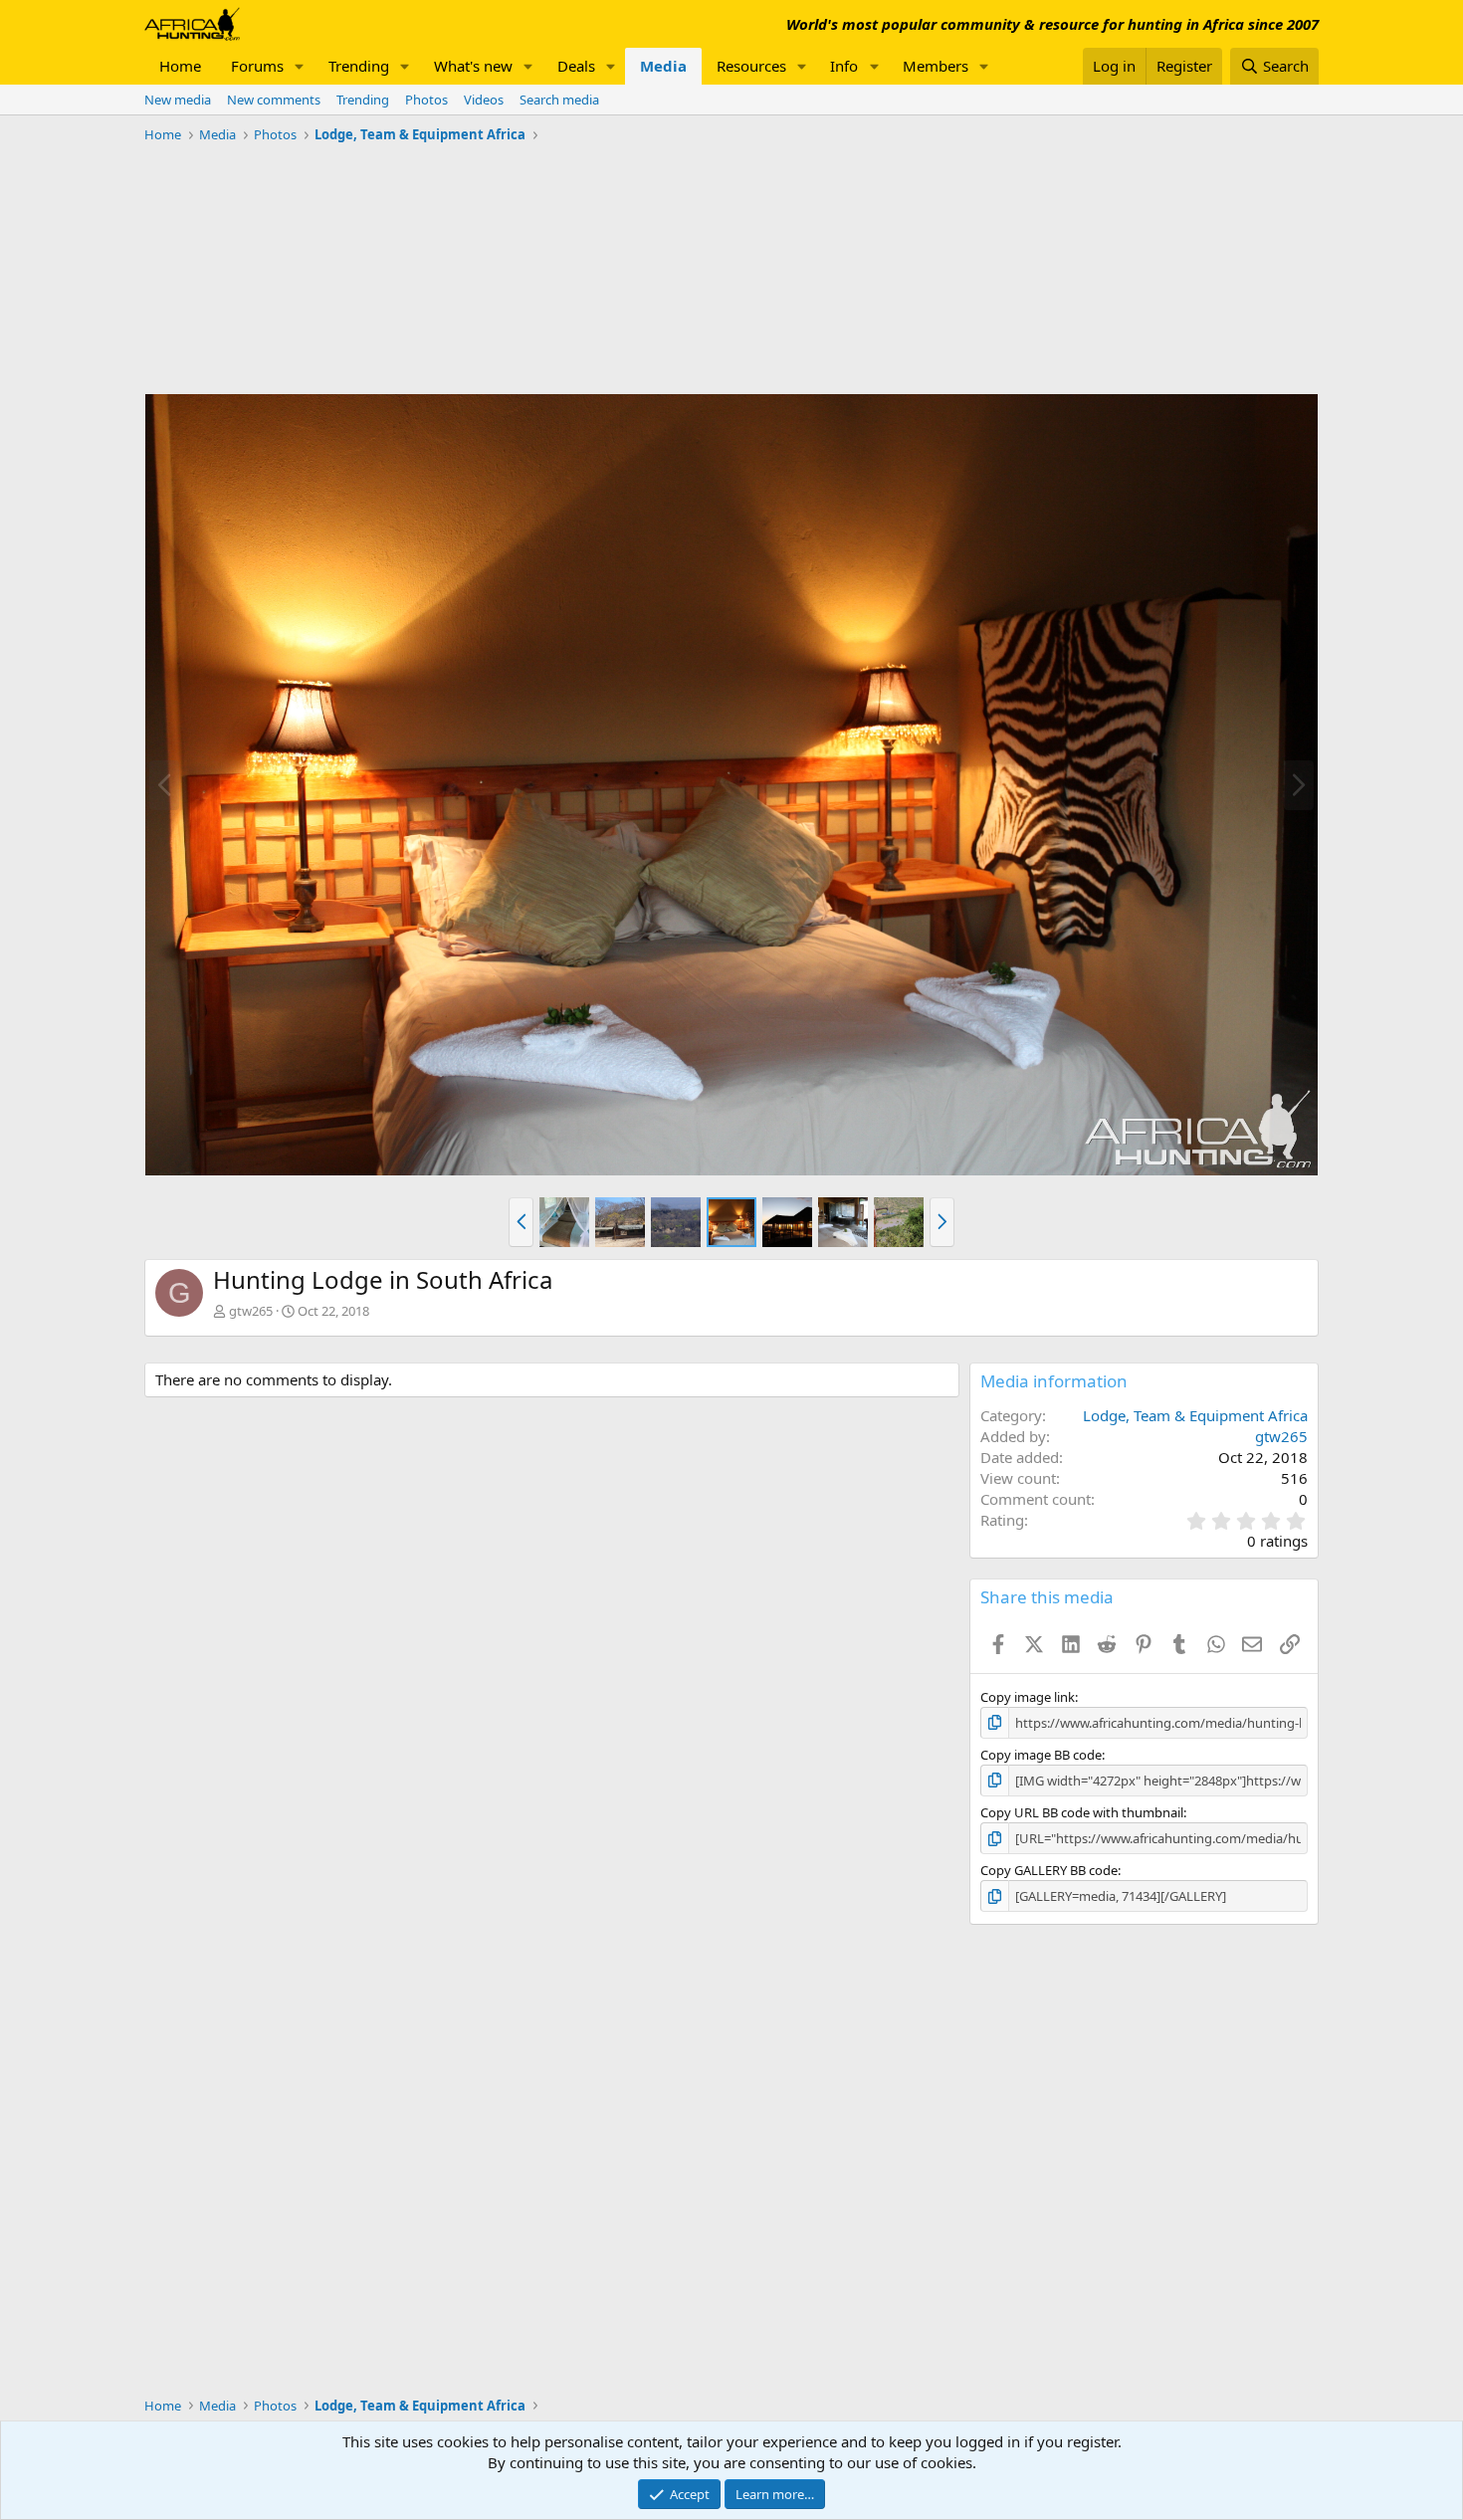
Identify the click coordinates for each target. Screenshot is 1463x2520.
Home (180, 66)
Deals (576, 66)
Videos (484, 100)
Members (936, 66)
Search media (559, 100)
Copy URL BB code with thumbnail (1082, 1812)
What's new (473, 66)
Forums (257, 66)
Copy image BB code (1041, 1755)
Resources (751, 66)
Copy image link (1028, 1697)
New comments (274, 100)
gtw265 (251, 1311)
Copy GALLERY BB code (1049, 1870)
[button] (300, 66)
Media (663, 66)
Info (844, 66)
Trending (359, 66)
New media (178, 100)
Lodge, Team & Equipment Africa (1195, 1415)
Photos (426, 100)
